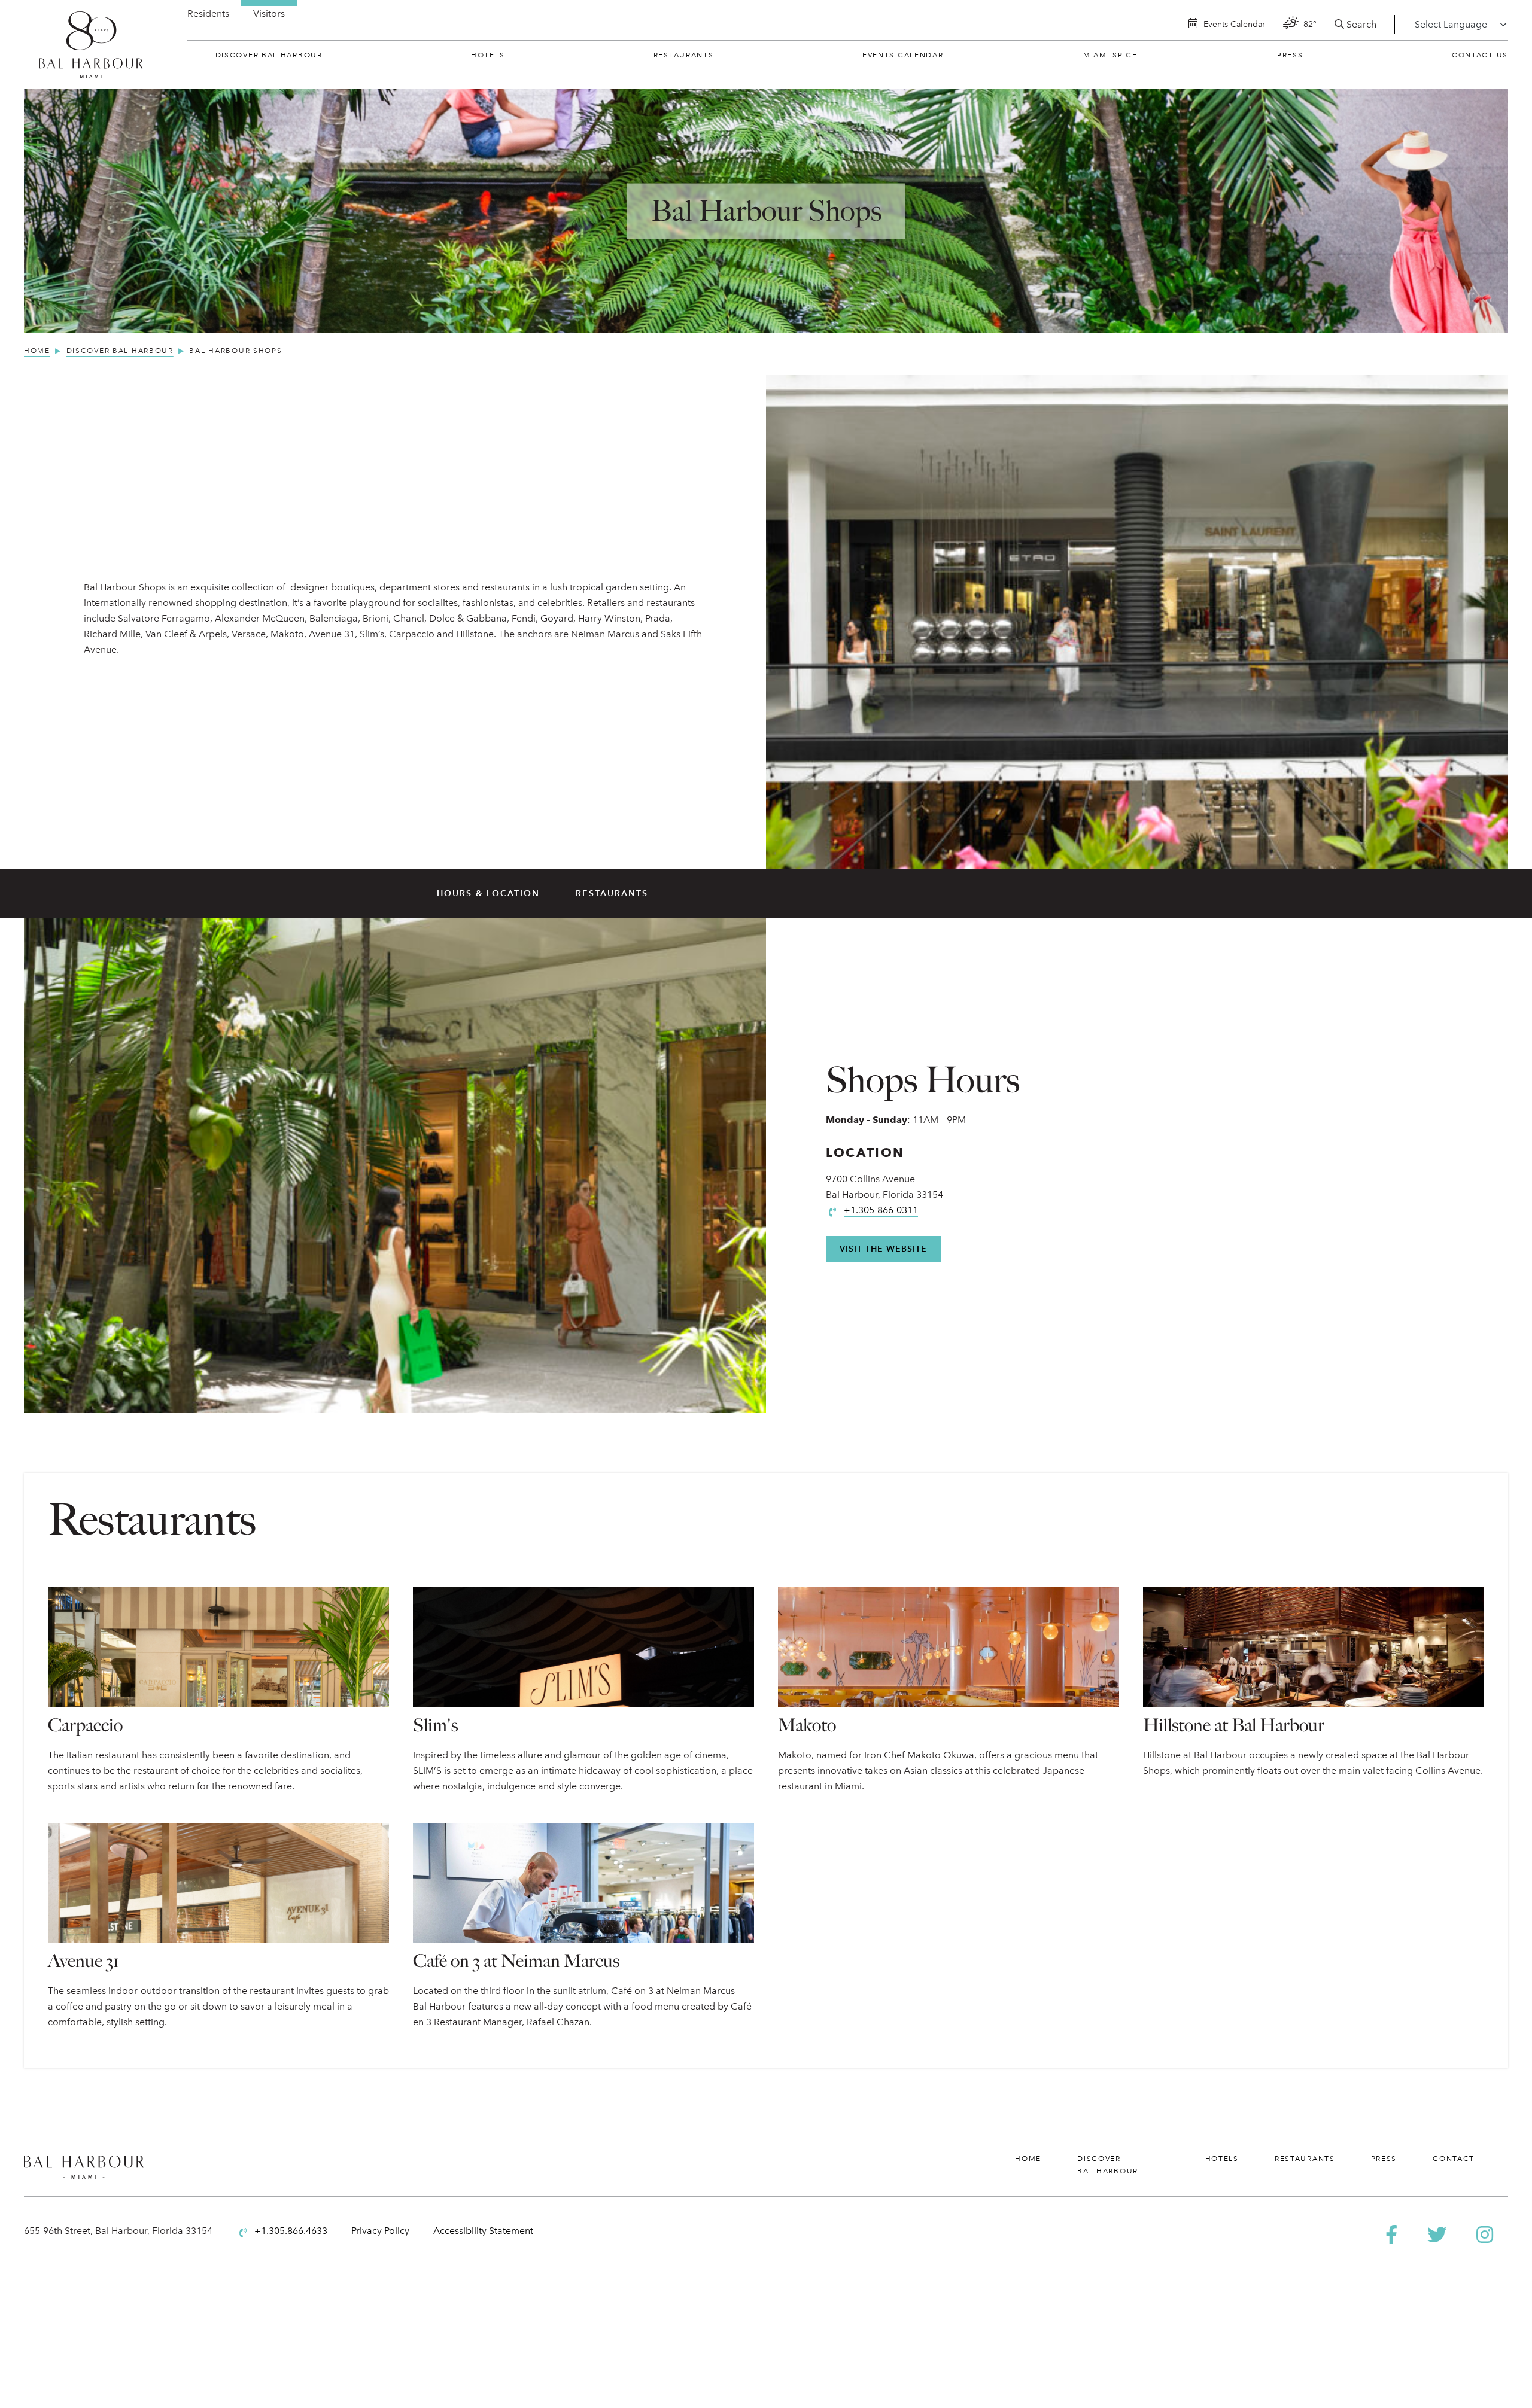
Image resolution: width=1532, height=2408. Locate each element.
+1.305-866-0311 (881, 1210)
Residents (208, 13)
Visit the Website (883, 1249)
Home (1028, 2159)
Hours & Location (488, 894)
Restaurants (684, 55)
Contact (1454, 2159)
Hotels (488, 55)
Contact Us (1480, 55)
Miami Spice (1110, 55)
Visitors (269, 13)
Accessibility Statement (483, 2231)
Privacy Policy (380, 2231)
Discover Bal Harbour (269, 55)
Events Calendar (903, 55)
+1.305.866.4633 (291, 2231)
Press (1290, 55)
